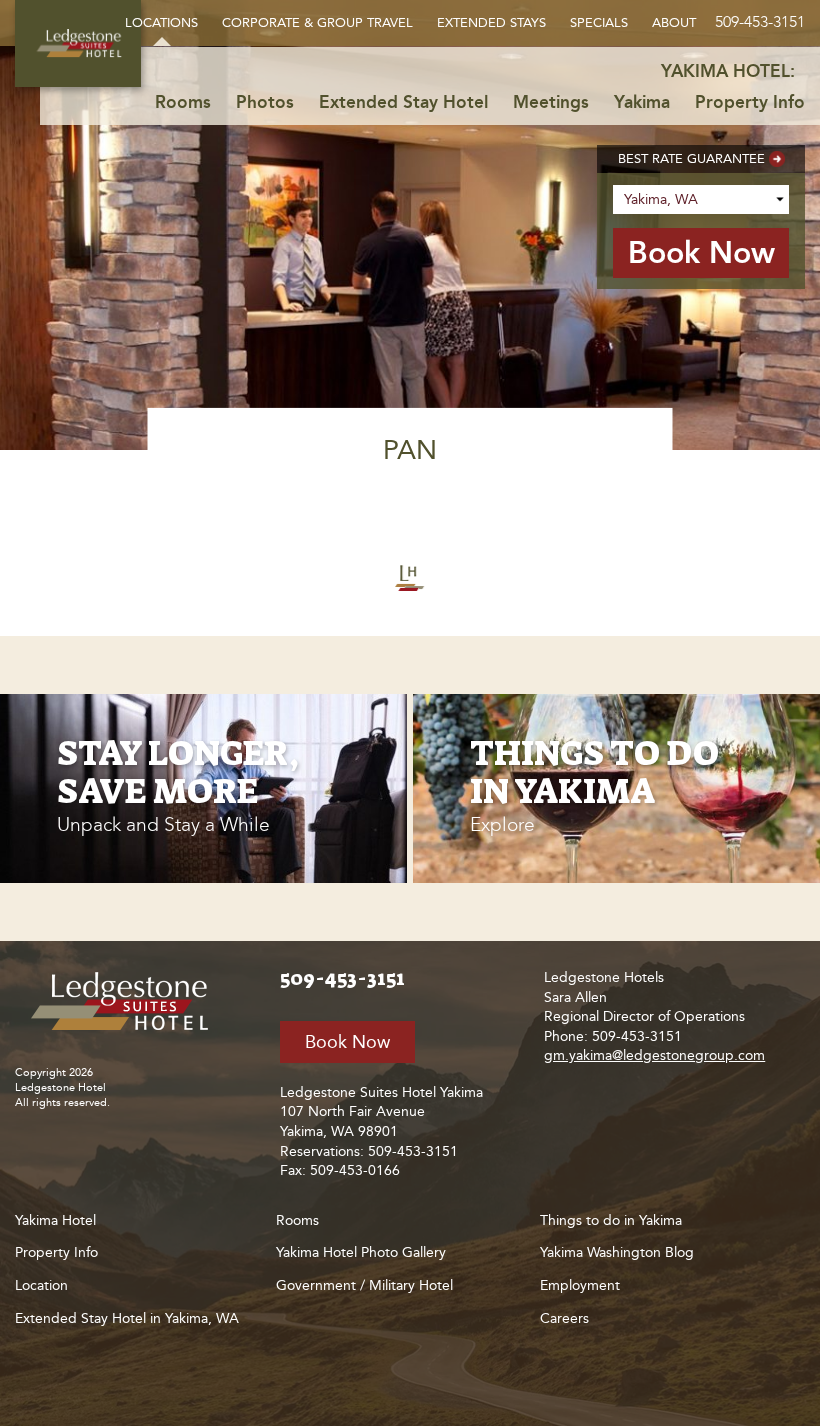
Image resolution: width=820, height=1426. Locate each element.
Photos (265, 102)
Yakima (642, 102)
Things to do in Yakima (611, 1220)
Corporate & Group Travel (317, 22)
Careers (564, 1318)
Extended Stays (491, 22)
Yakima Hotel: (728, 71)
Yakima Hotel (55, 1220)
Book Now (347, 1042)
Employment (580, 1285)
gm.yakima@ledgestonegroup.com (654, 1055)
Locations (161, 22)
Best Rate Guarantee (691, 158)
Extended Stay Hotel (403, 102)
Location (41, 1285)
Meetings (551, 102)
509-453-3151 (760, 21)
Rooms (183, 102)
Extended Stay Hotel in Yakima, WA (127, 1318)
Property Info (750, 102)
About (674, 22)
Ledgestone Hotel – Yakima (78, 43)
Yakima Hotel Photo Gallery (361, 1252)
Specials (599, 22)
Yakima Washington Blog (617, 1252)
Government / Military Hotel (364, 1285)
